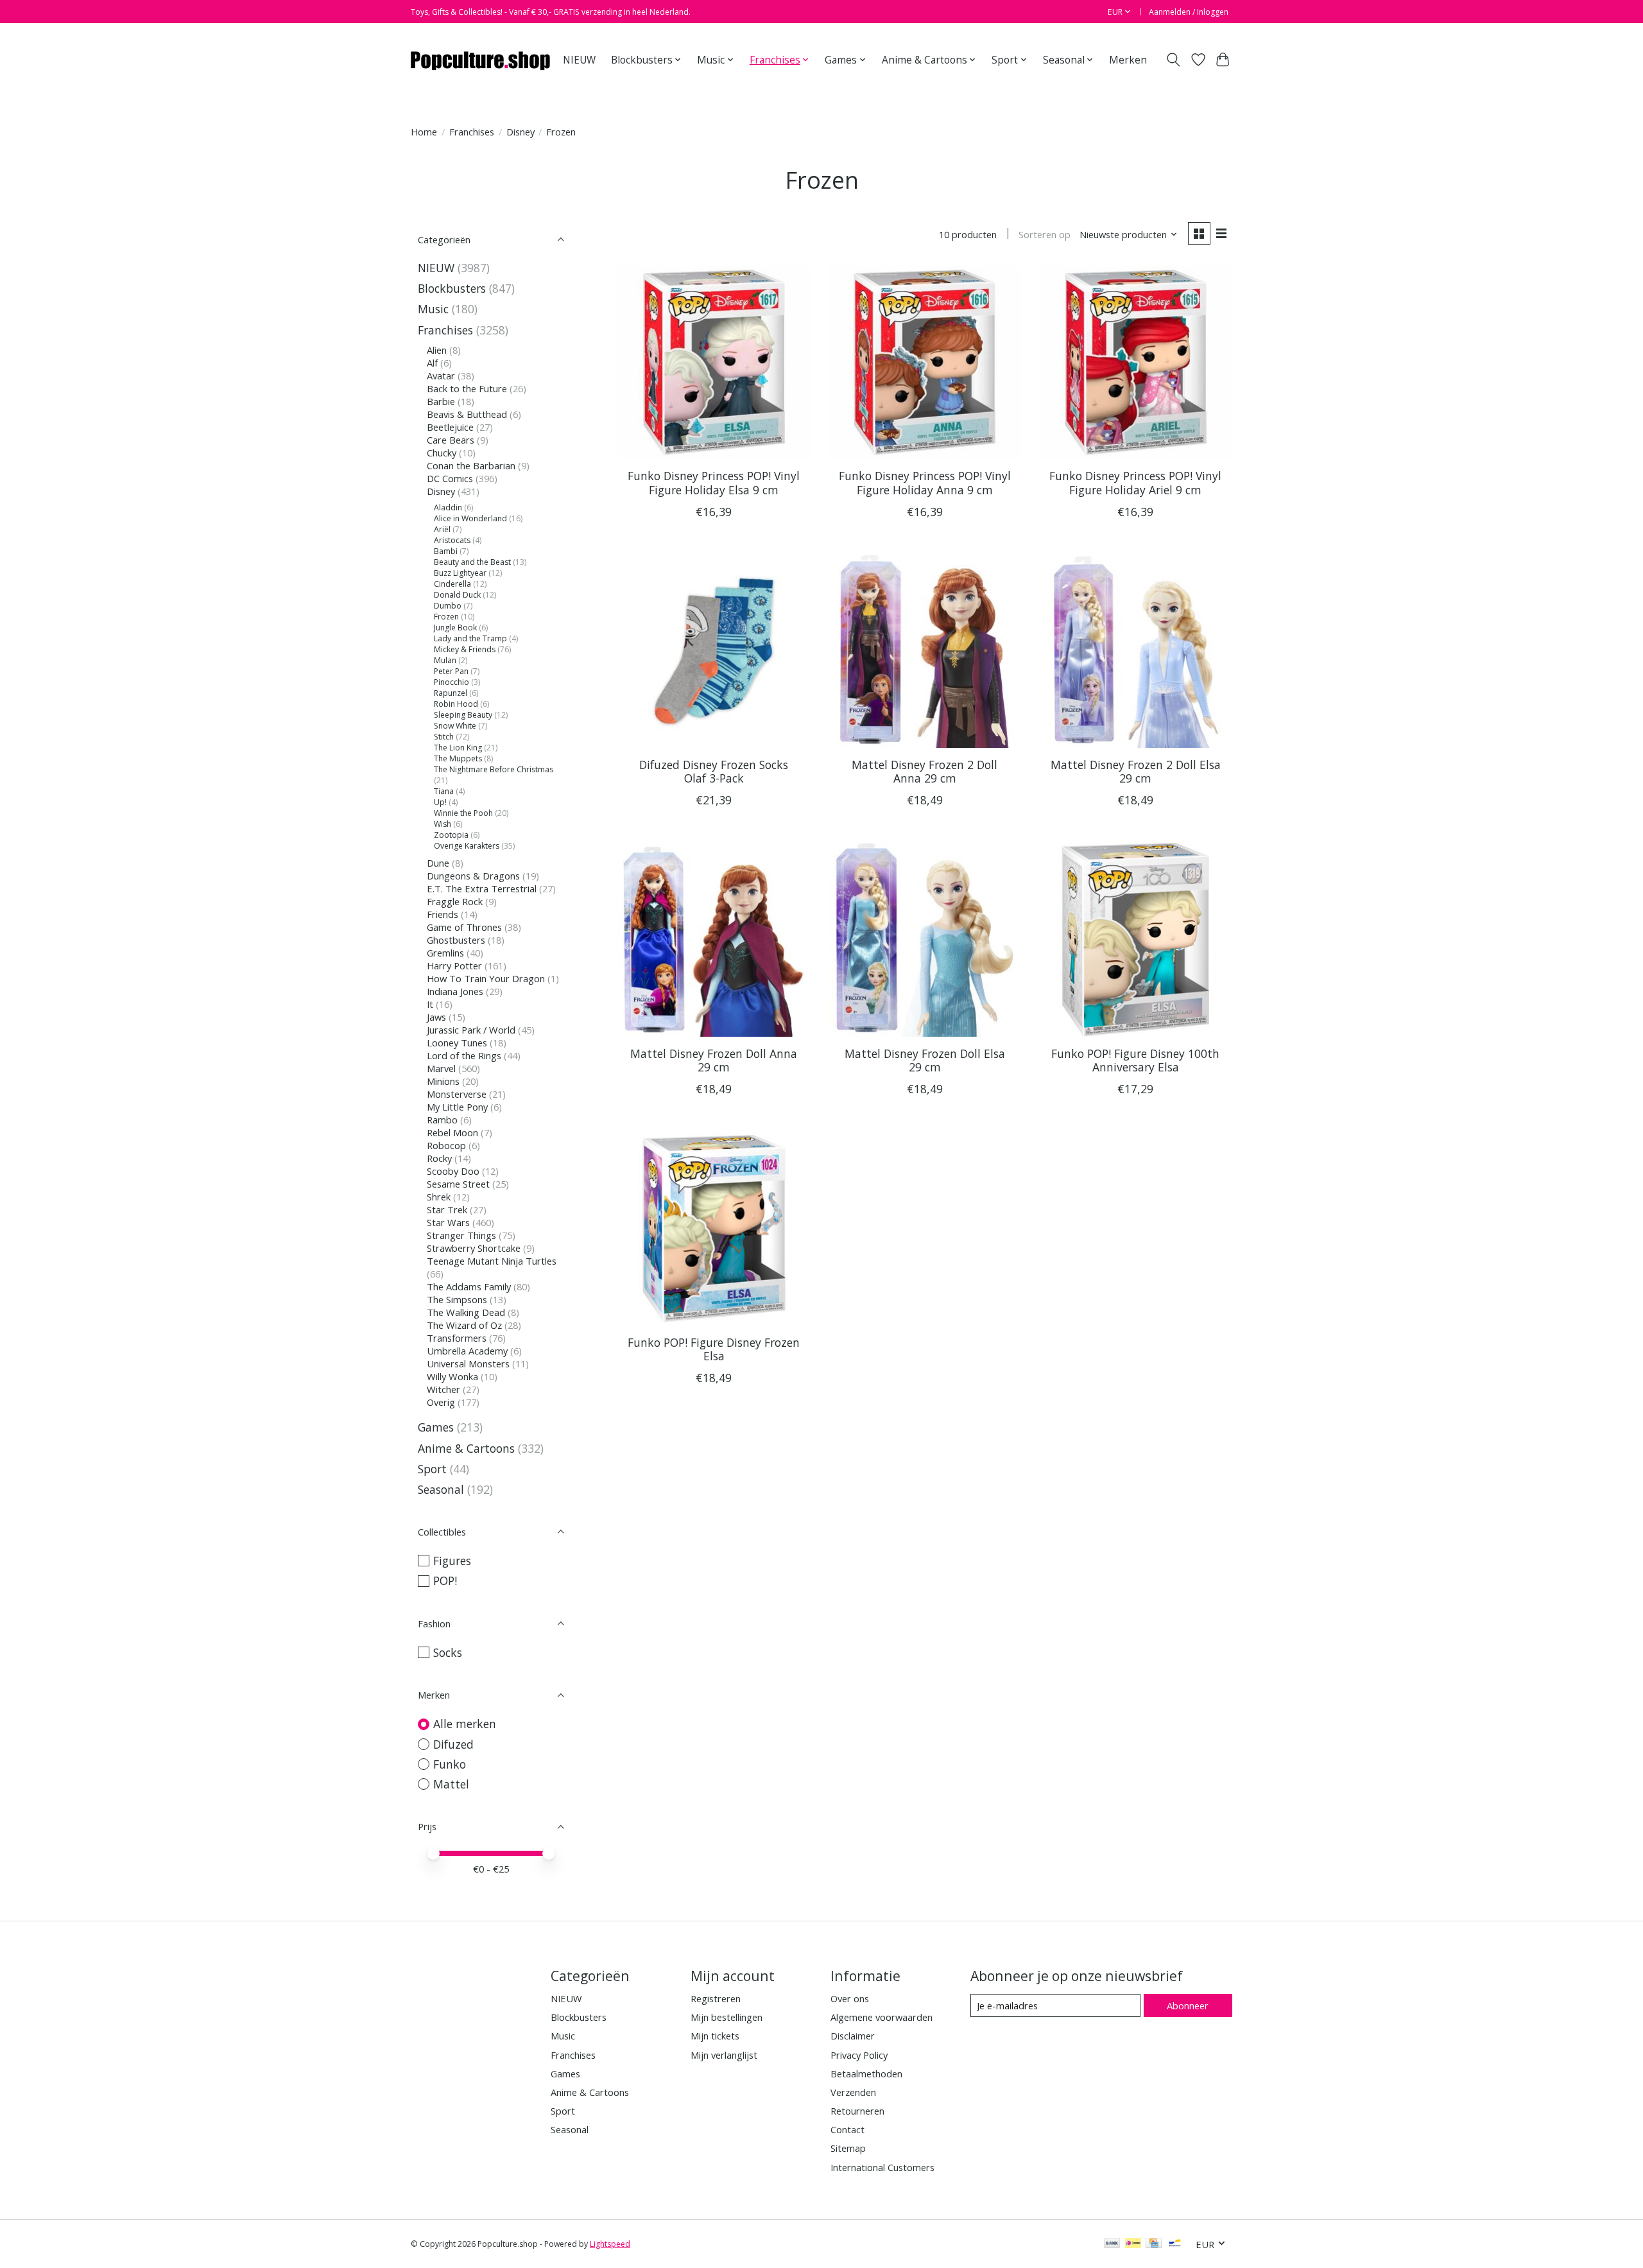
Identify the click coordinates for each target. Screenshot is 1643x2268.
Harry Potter (454, 965)
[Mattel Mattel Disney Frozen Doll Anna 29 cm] (714, 939)
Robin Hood (456, 704)
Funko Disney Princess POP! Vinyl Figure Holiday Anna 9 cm (925, 482)
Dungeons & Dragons (473, 876)
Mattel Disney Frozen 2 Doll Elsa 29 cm (1136, 771)
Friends (443, 914)
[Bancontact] (1175, 2244)
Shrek (439, 1197)
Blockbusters (452, 288)
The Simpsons (457, 1299)
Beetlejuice (450, 427)
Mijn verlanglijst (724, 2055)
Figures (452, 1561)
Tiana (444, 791)
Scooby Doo (453, 1171)
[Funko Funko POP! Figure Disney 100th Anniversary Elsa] (1136, 939)
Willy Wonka (452, 1376)
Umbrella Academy (467, 1351)
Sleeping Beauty (463, 715)
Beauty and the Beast (472, 562)
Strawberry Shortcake (474, 1248)
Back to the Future (467, 388)
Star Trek (447, 1209)
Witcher (443, 1389)
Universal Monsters (468, 1363)
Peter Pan (451, 671)
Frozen (446, 617)
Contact (847, 2129)
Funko (450, 1764)
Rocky (439, 1158)
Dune (438, 863)
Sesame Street (458, 1184)
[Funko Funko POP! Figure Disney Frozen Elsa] (714, 1228)
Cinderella (452, 584)
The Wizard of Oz (464, 1325)
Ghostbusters (456, 940)
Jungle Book (455, 628)
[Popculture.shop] (481, 60)
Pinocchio (452, 682)
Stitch (444, 737)
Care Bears (451, 440)
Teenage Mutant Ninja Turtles (492, 1261)
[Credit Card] (1154, 2244)
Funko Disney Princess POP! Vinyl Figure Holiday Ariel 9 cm (1135, 482)
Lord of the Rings (464, 1055)
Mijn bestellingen (727, 2017)
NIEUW (579, 60)
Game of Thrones (464, 927)
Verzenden (853, 2092)
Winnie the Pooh (463, 813)
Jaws (436, 1017)
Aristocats (452, 540)
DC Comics (450, 478)
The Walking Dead (466, 1312)
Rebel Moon (452, 1132)
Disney (520, 132)
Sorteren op (1045, 234)
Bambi (446, 551)
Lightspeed (610, 2244)
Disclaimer (853, 2036)
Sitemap (848, 2148)
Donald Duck (457, 595)
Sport (432, 1469)
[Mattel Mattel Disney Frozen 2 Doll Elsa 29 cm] (1136, 651)
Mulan (445, 660)
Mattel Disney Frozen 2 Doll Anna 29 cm (925, 771)
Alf (432, 363)
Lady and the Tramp (470, 638)
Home (424, 132)
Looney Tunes (457, 1043)
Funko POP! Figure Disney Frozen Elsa (714, 1349)
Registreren (716, 1998)
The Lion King (458, 748)
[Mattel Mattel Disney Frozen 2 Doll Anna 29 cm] (925, 651)
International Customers (882, 2167)
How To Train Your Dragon (486, 978)
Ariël (442, 529)
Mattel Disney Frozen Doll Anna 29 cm (714, 1060)
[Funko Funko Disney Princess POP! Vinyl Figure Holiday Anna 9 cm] (925, 362)
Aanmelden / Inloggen (1189, 12)
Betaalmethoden (866, 2073)
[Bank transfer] (1112, 2244)
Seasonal (441, 1489)
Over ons (850, 1998)
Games (436, 1427)
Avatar (441, 376)
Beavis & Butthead (467, 414)
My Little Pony (457, 1107)
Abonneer (1188, 2005)
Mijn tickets (715, 2036)
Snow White (455, 726)
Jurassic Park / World (471, 1030)
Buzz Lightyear (460, 573)
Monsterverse (457, 1094)
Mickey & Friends (465, 649)
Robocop (446, 1145)
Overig (441, 1402)
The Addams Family (469, 1286)
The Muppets (458, 758)
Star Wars (448, 1222)
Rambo (442, 1120)
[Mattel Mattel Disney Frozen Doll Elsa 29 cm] (925, 939)
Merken (1128, 60)
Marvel (441, 1068)
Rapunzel (451, 693)
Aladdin (448, 507)
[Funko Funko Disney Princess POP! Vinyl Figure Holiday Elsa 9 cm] (714, 362)
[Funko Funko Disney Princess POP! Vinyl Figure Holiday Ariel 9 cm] (1136, 362)
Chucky (442, 453)
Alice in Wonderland (470, 518)
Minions (443, 1081)
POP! (445, 1580)
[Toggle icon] (1174, 60)
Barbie (441, 401)
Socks (448, 1652)
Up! (440, 802)
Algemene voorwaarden (882, 2017)
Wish (443, 824)
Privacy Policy (859, 2055)
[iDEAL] (1133, 2244)
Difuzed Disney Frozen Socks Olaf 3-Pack (714, 771)
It (430, 1004)
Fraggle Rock (455, 901)
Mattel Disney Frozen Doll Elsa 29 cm (925, 1060)
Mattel (451, 1784)
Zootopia (451, 835)
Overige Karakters (467, 846)
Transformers (457, 1338)
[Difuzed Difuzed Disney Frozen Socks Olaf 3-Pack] (714, 651)
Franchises (472, 132)
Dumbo (448, 606)
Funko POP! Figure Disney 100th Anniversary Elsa (1135, 1060)
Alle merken (465, 1724)
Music (433, 309)
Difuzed (453, 1744)
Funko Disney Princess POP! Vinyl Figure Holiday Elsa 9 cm (714, 482)
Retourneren (857, 2111)
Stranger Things (461, 1235)
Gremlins (445, 953)
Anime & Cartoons (466, 1448)
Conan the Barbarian (471, 465)
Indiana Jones (455, 991)
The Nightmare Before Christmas (494, 769)
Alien (437, 350)
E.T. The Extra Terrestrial (482, 888)
